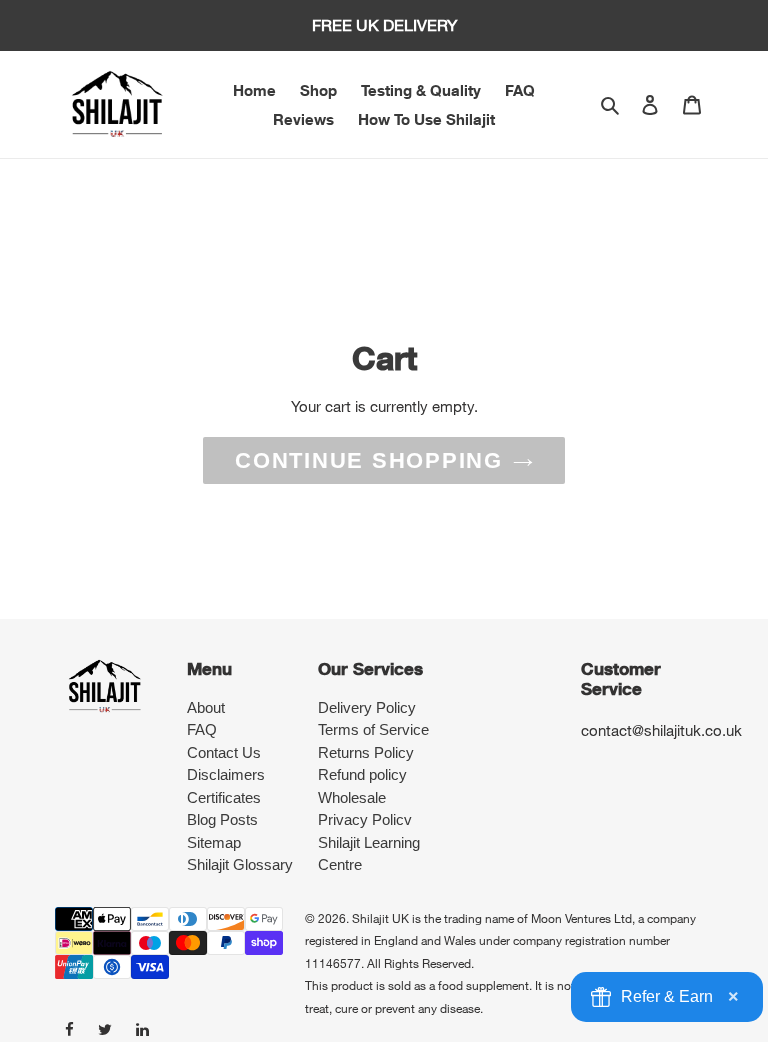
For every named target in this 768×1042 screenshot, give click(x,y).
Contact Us (224, 752)
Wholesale (352, 797)
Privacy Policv (365, 819)
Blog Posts (222, 819)
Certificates (224, 797)
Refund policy (362, 774)
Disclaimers (226, 774)
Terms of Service (373, 729)
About (206, 707)
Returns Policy (366, 752)
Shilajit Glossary (240, 864)
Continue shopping (369, 460)
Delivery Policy (367, 707)
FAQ (202, 729)
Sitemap (214, 842)
